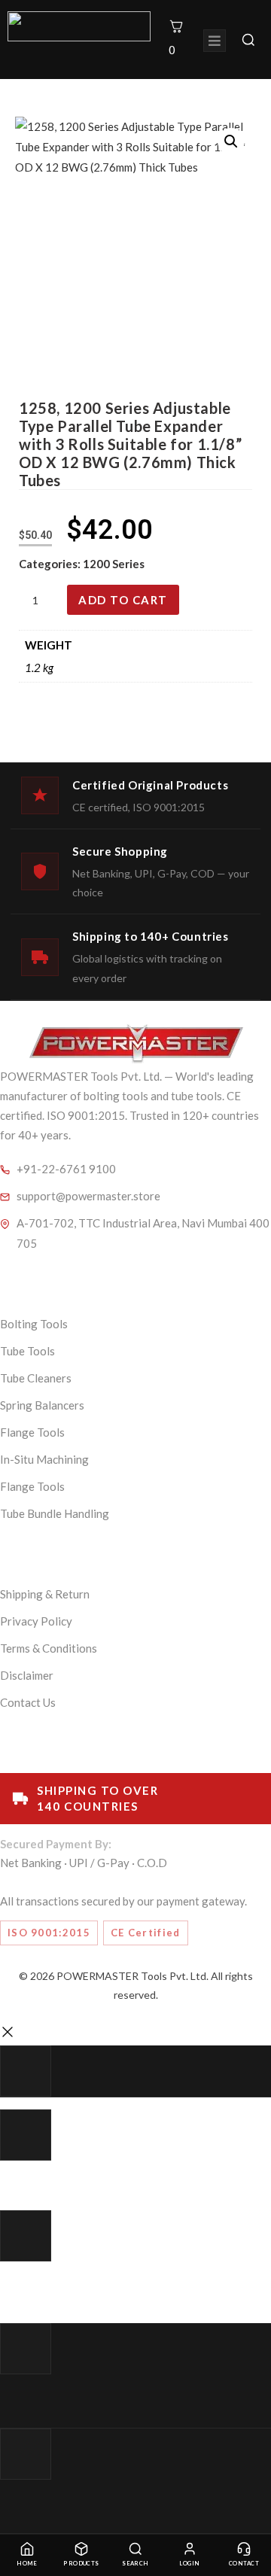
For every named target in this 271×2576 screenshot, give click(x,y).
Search (135, 2564)
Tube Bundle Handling (55, 1513)
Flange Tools (32, 1432)
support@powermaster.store (88, 1196)
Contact (244, 2564)
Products (81, 2564)
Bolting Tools (34, 1324)
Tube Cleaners (36, 1378)
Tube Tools (27, 1351)
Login (189, 2564)
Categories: (51, 564)
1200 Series (114, 564)
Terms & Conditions (49, 1648)
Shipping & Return (45, 1594)
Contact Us (28, 1702)
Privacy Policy (36, 1621)
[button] (231, 141)
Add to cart (123, 600)
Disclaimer (27, 1675)
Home (27, 2564)
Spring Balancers (42, 1405)
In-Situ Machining (44, 1459)
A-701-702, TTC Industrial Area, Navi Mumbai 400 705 (143, 1233)
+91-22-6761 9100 (66, 1169)
